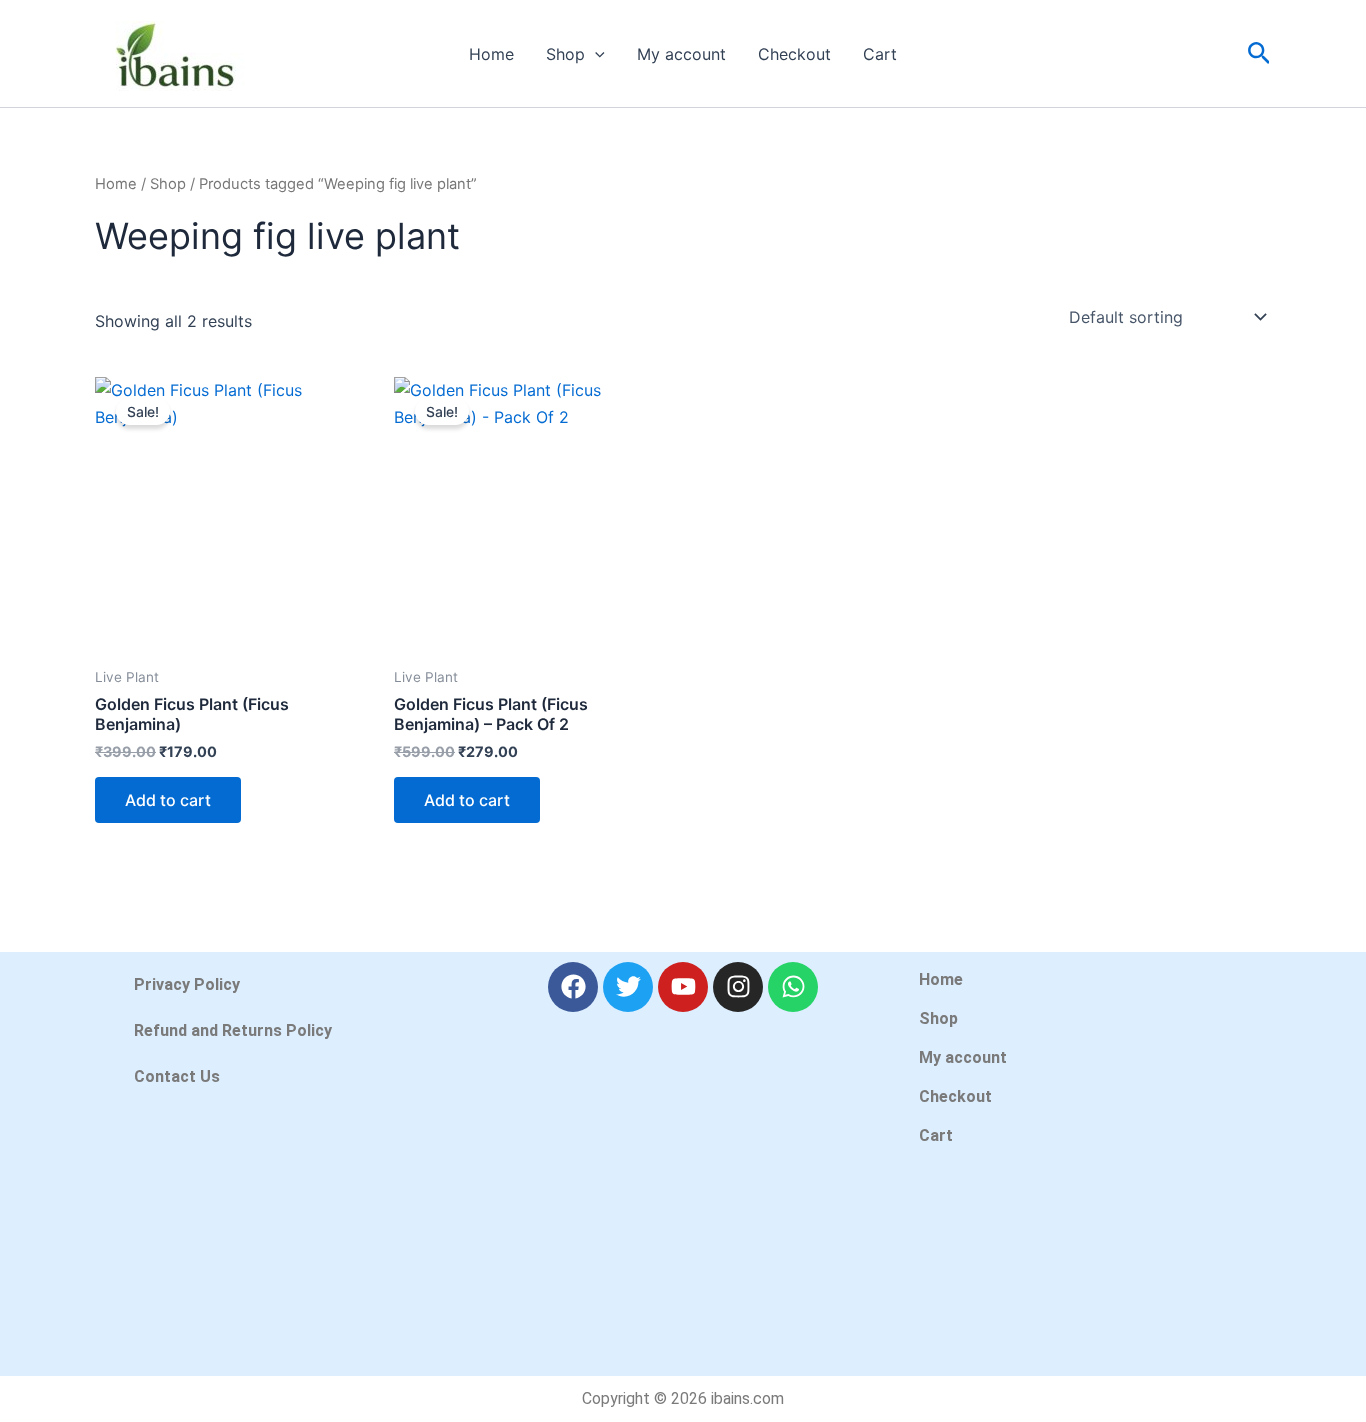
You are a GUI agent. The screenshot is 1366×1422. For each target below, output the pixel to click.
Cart (880, 54)
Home (491, 54)
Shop (565, 54)
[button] (595, 54)
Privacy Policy (187, 984)
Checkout (794, 54)
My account (681, 54)
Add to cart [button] (168, 800)
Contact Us (177, 1076)
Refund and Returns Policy (233, 1030)
